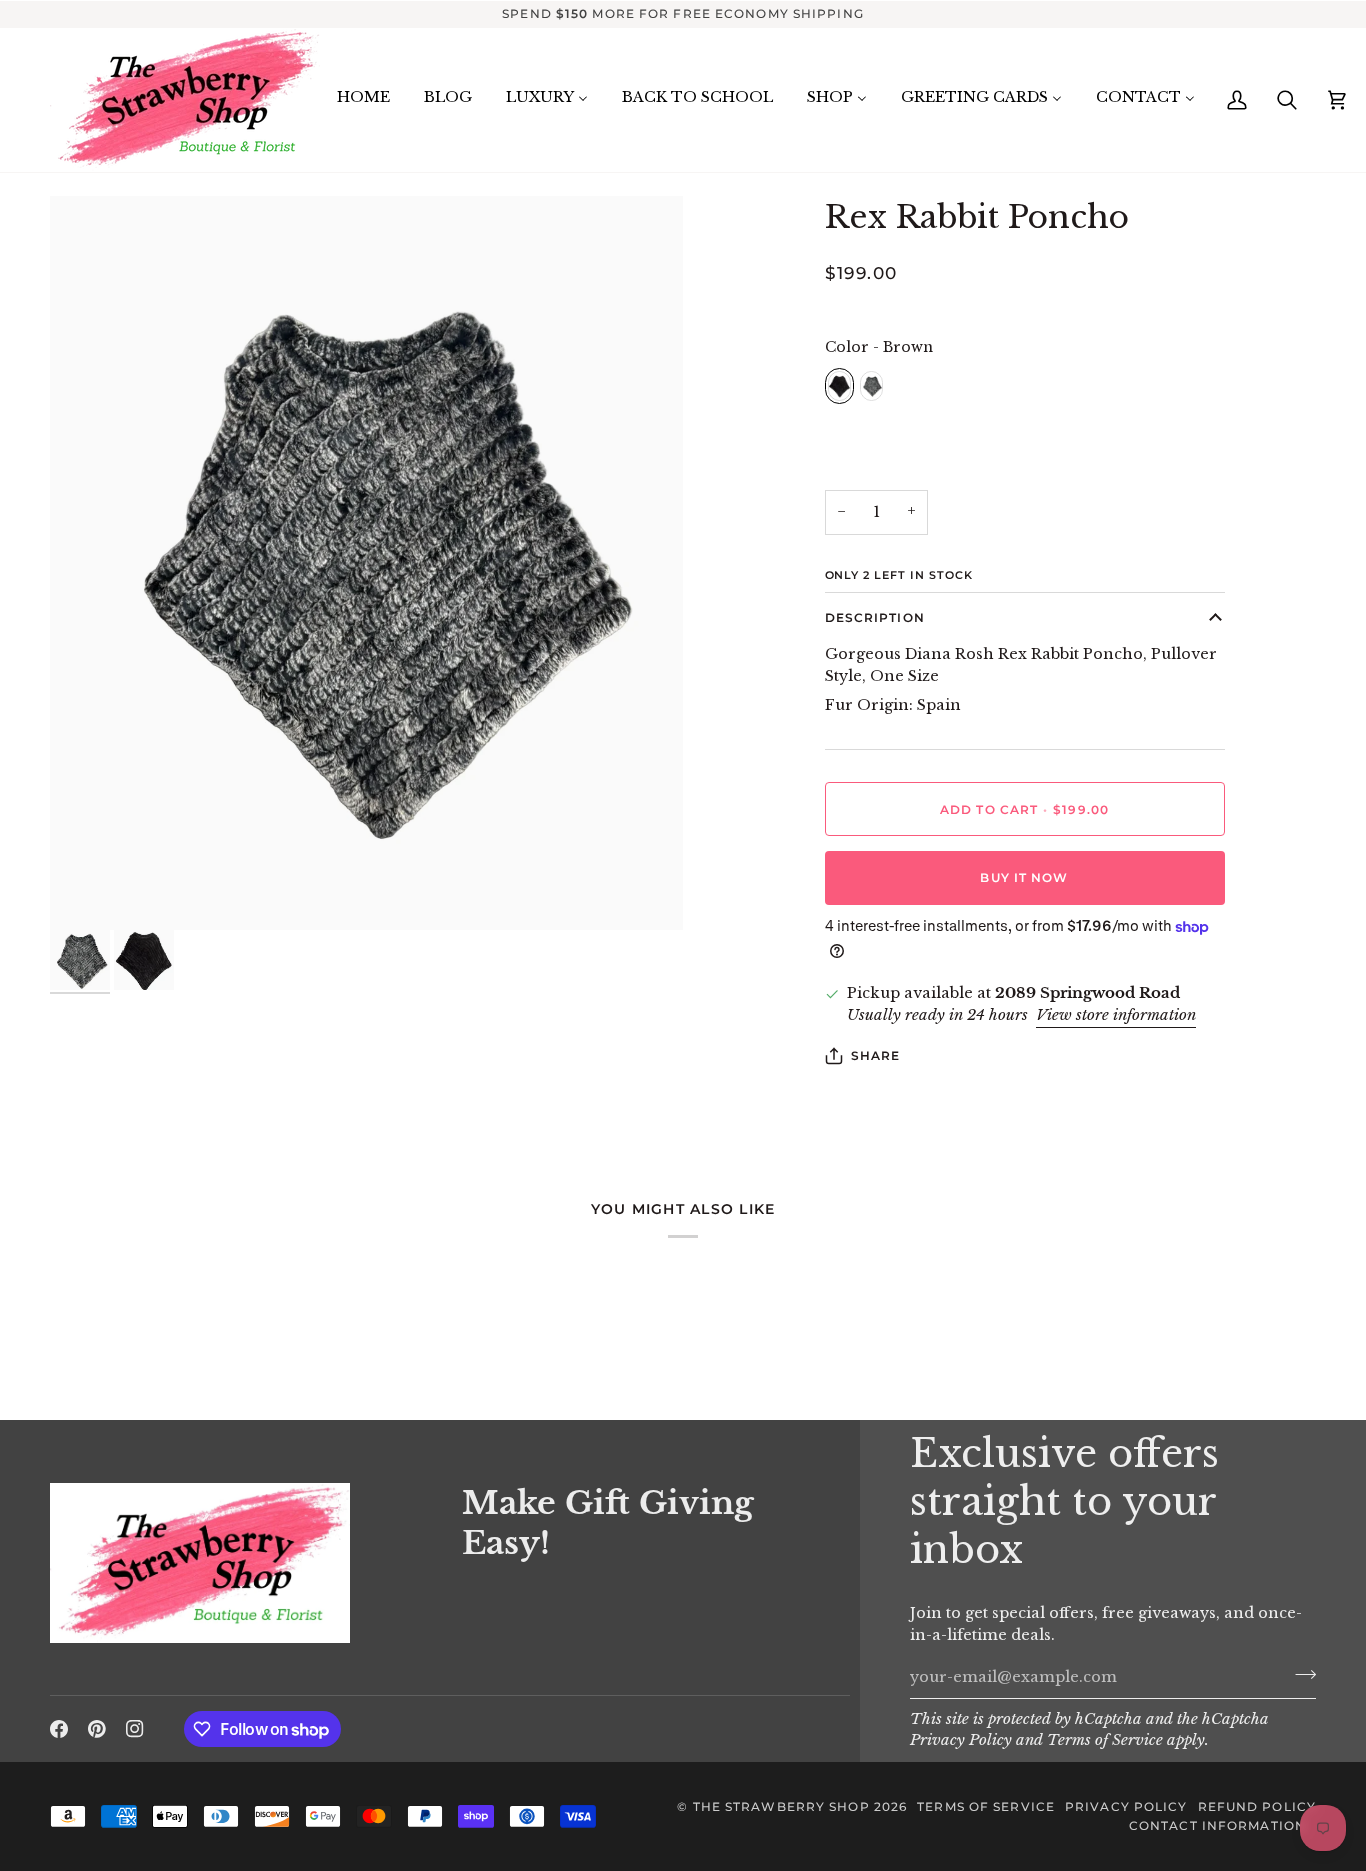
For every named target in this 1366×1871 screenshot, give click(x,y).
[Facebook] (59, 1729)
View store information (1116, 1015)
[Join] (1299, 1675)
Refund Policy (1257, 1806)
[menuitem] (363, 98)
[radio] (839, 386)
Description (875, 617)
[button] (244, 1478)
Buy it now (1024, 877)
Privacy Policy (961, 1740)
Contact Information (1217, 1825)
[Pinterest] (97, 1729)
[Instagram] (135, 1729)
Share (876, 1055)
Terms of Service (1105, 1740)
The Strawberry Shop (781, 1806)
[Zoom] (366, 563)
